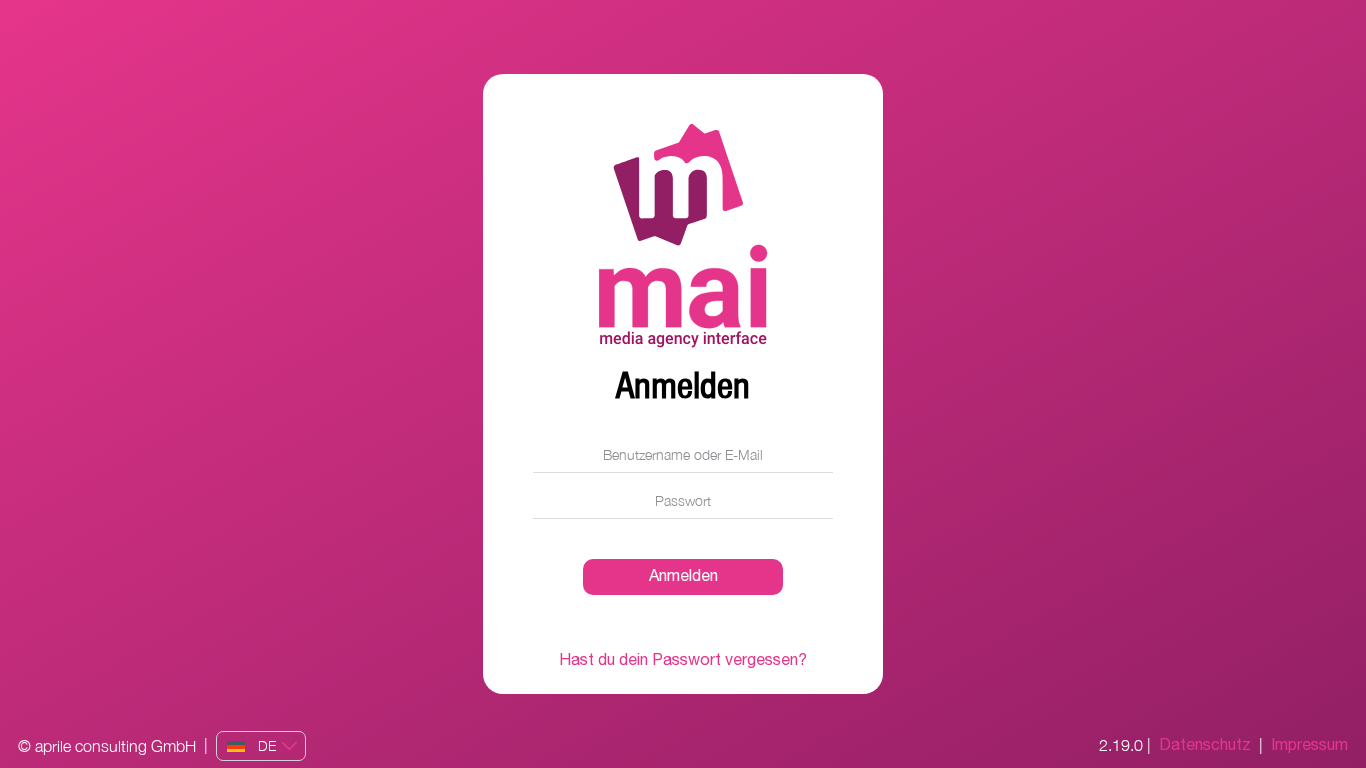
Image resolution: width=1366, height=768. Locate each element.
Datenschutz (1205, 746)
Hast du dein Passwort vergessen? (683, 661)
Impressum (1309, 746)
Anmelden (683, 576)
